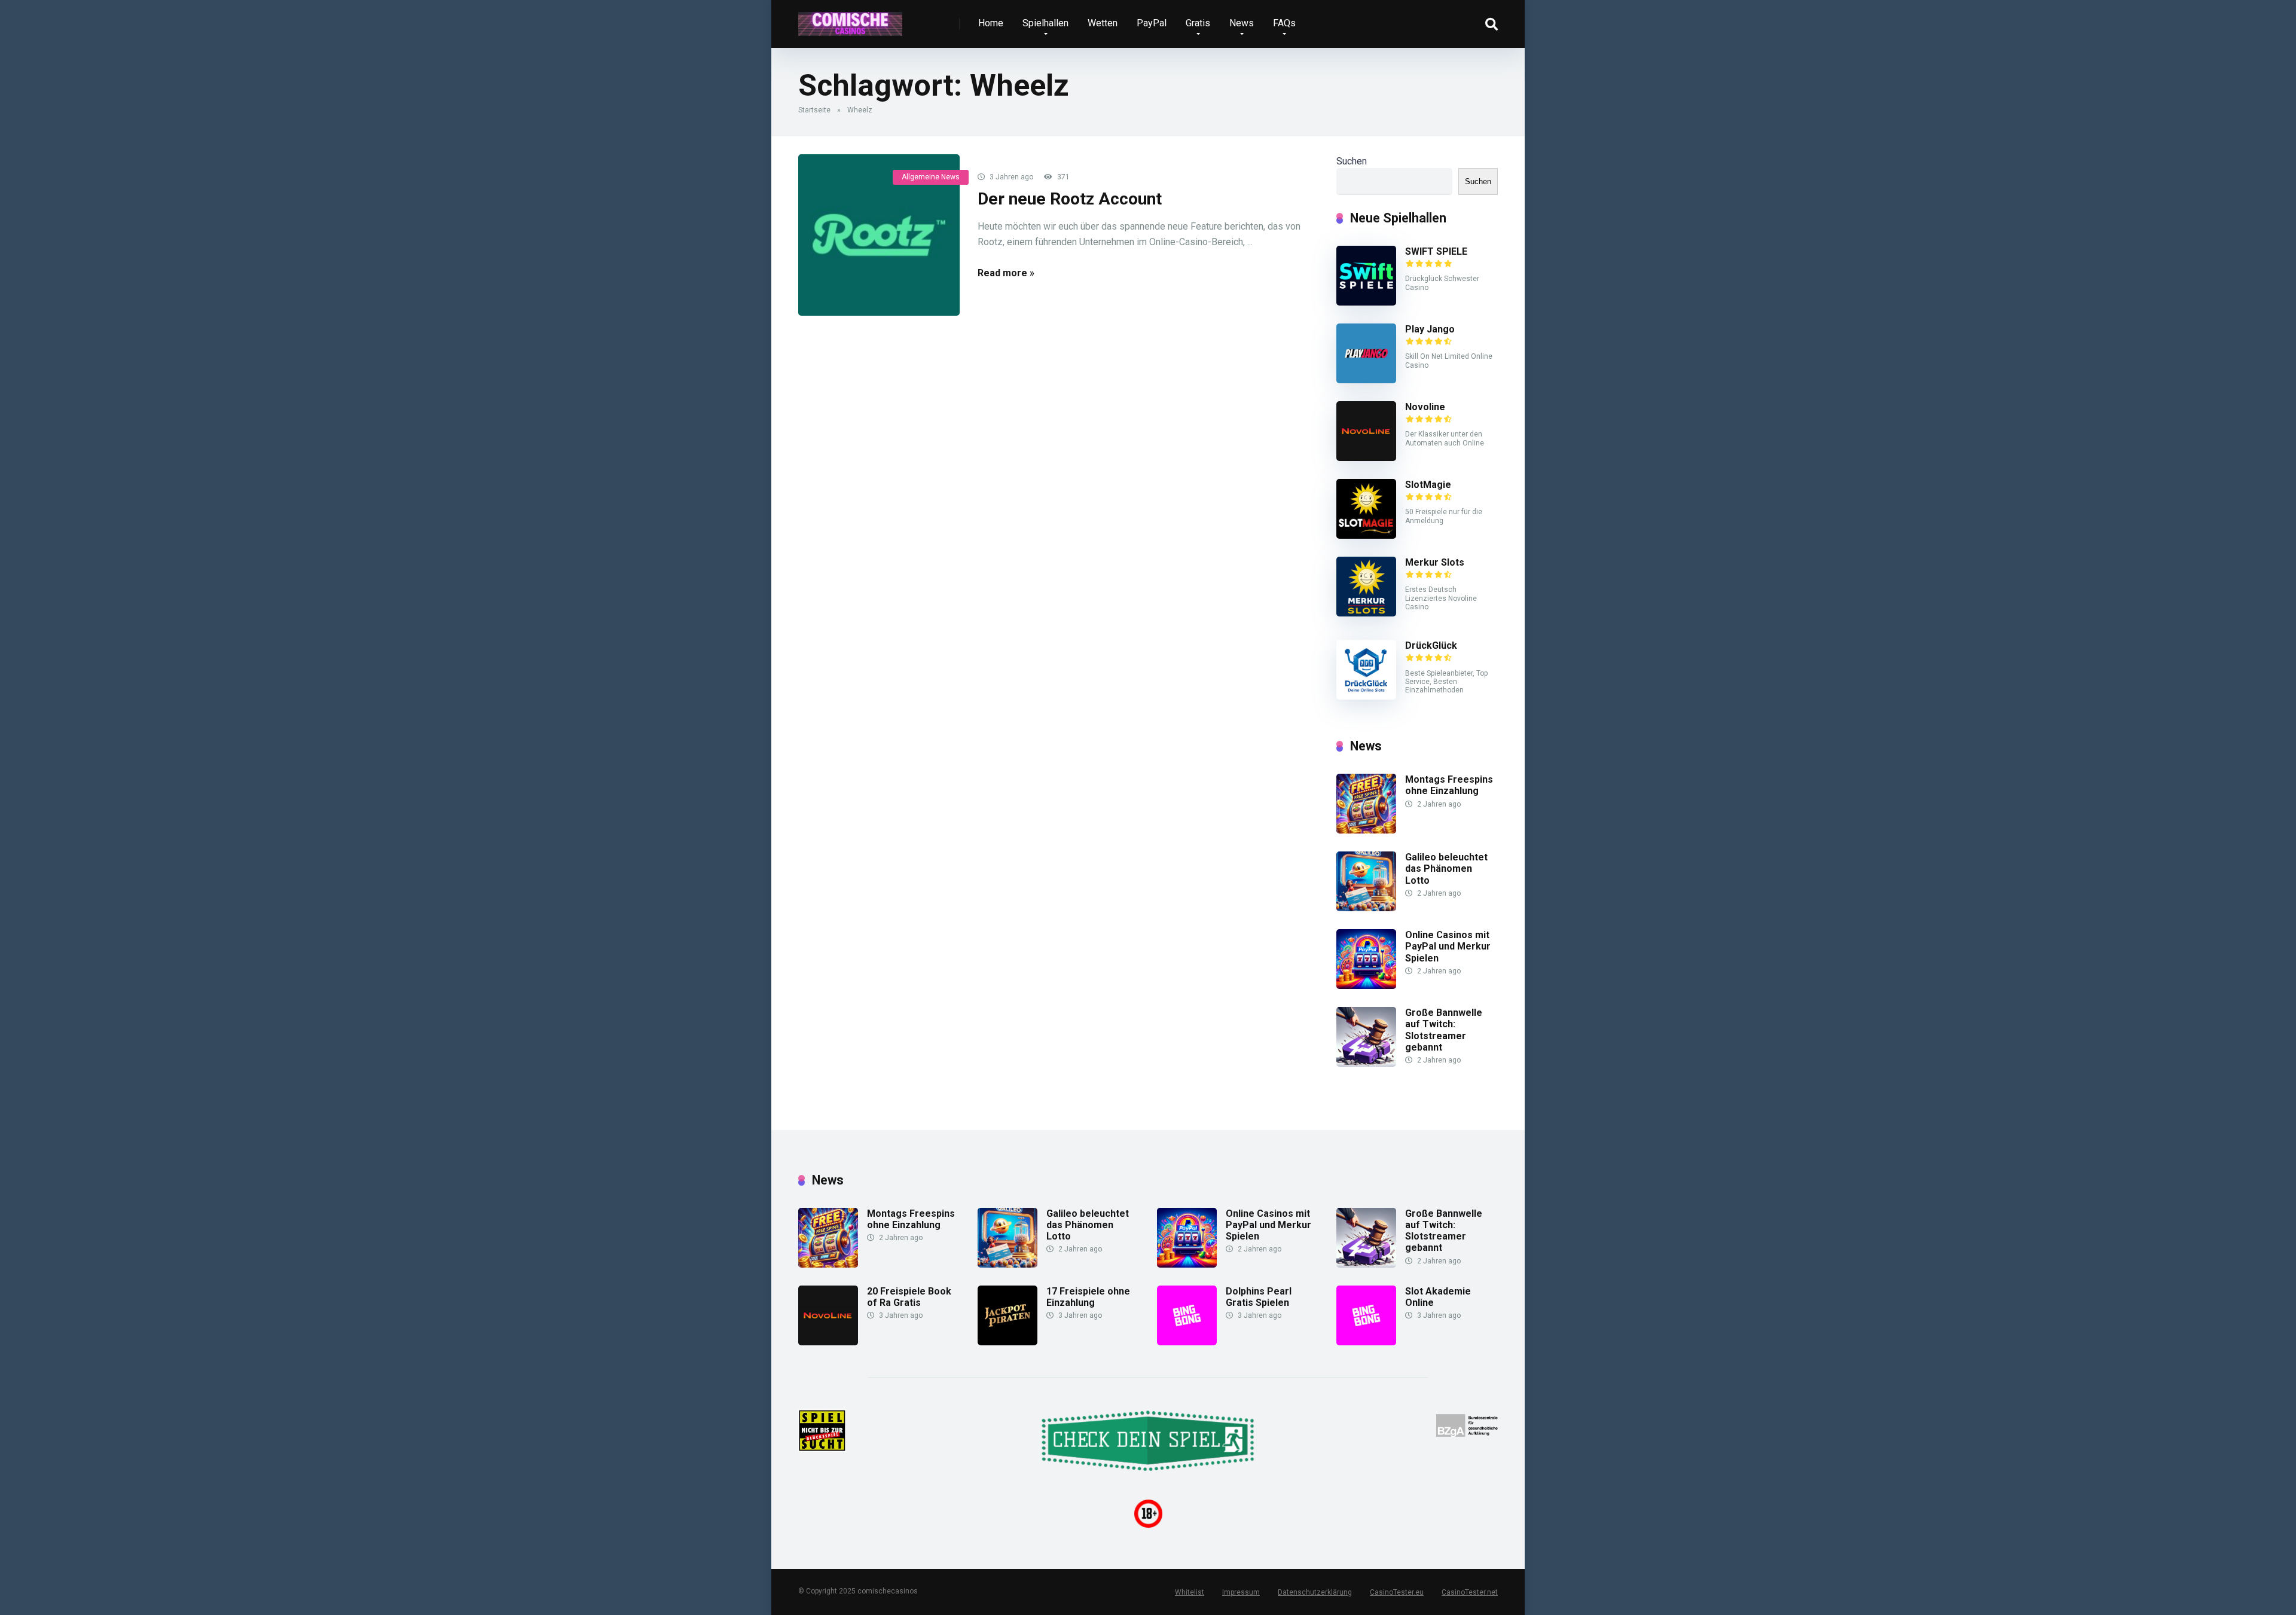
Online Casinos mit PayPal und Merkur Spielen (1448, 946)
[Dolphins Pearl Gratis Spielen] (1187, 1342)
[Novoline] (1366, 458)
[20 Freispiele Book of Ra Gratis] (828, 1342)
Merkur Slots (1435, 562)
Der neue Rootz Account (1070, 199)
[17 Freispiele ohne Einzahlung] (1007, 1342)
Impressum (1241, 1592)
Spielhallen (1045, 23)
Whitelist (1190, 1592)
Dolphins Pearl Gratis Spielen (1259, 1297)
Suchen (1352, 161)
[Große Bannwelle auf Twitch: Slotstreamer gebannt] (1366, 1063)
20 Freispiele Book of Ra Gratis (909, 1297)
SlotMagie (1428, 485)
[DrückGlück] (1366, 696)
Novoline (1425, 407)
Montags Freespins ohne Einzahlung (1449, 785)
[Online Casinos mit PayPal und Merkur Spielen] (1366, 986)
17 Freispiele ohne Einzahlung (1088, 1297)
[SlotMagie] (1366, 535)
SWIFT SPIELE (1436, 251)
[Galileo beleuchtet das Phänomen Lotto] (1366, 908)
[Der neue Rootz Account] (879, 235)
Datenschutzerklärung (1315, 1592)
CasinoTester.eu (1397, 1592)
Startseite (814, 110)
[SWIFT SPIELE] (1366, 302)
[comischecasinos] (850, 19)
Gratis (1198, 23)
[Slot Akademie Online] (1366, 1342)
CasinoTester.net (1470, 1592)
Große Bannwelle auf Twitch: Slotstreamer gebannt (1444, 1030)
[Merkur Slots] (1366, 613)
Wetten (1103, 23)
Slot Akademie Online (1438, 1297)
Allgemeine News (931, 177)
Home (991, 23)
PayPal (1152, 23)
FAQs (1284, 23)
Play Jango (1430, 329)
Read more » (1006, 273)
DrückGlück (1431, 645)
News (1242, 23)
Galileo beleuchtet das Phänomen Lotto (1446, 868)
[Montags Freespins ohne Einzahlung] (1366, 830)
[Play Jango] (1366, 380)
